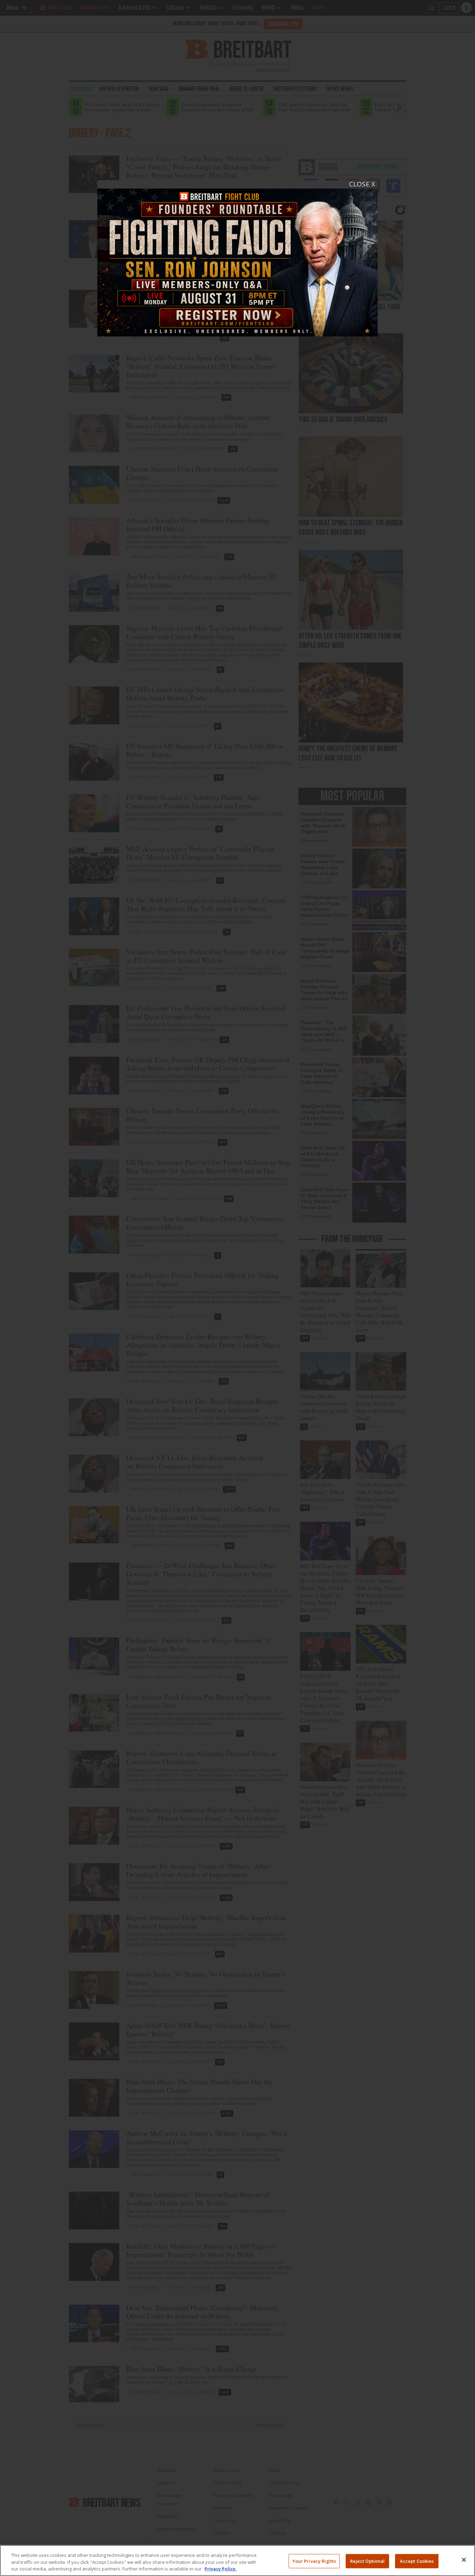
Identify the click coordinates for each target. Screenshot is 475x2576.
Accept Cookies (417, 2561)
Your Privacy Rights (314, 2561)
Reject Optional (368, 2561)
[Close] (464, 2560)
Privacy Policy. (221, 2569)
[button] (237, 1288)
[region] (237, 2561)
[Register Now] (237, 258)
